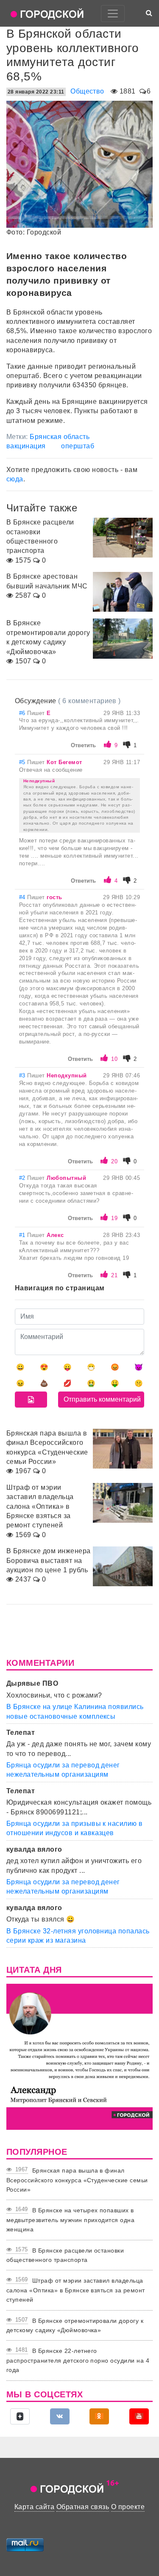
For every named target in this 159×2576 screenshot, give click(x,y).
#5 (23, 762)
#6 (23, 713)
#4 (23, 897)
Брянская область (60, 437)
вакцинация (26, 446)
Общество (87, 91)
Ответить (83, 745)
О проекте (128, 2507)
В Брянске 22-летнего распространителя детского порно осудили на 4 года (78, 2360)
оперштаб (78, 446)
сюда (15, 479)
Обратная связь (83, 2507)
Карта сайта (34, 2507)
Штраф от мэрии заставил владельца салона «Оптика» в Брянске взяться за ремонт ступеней (76, 2290)
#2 (23, 1178)
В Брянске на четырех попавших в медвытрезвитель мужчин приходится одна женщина (70, 2220)
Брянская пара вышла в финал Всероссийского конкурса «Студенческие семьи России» (77, 2180)
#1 (23, 1235)
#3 (23, 1075)
